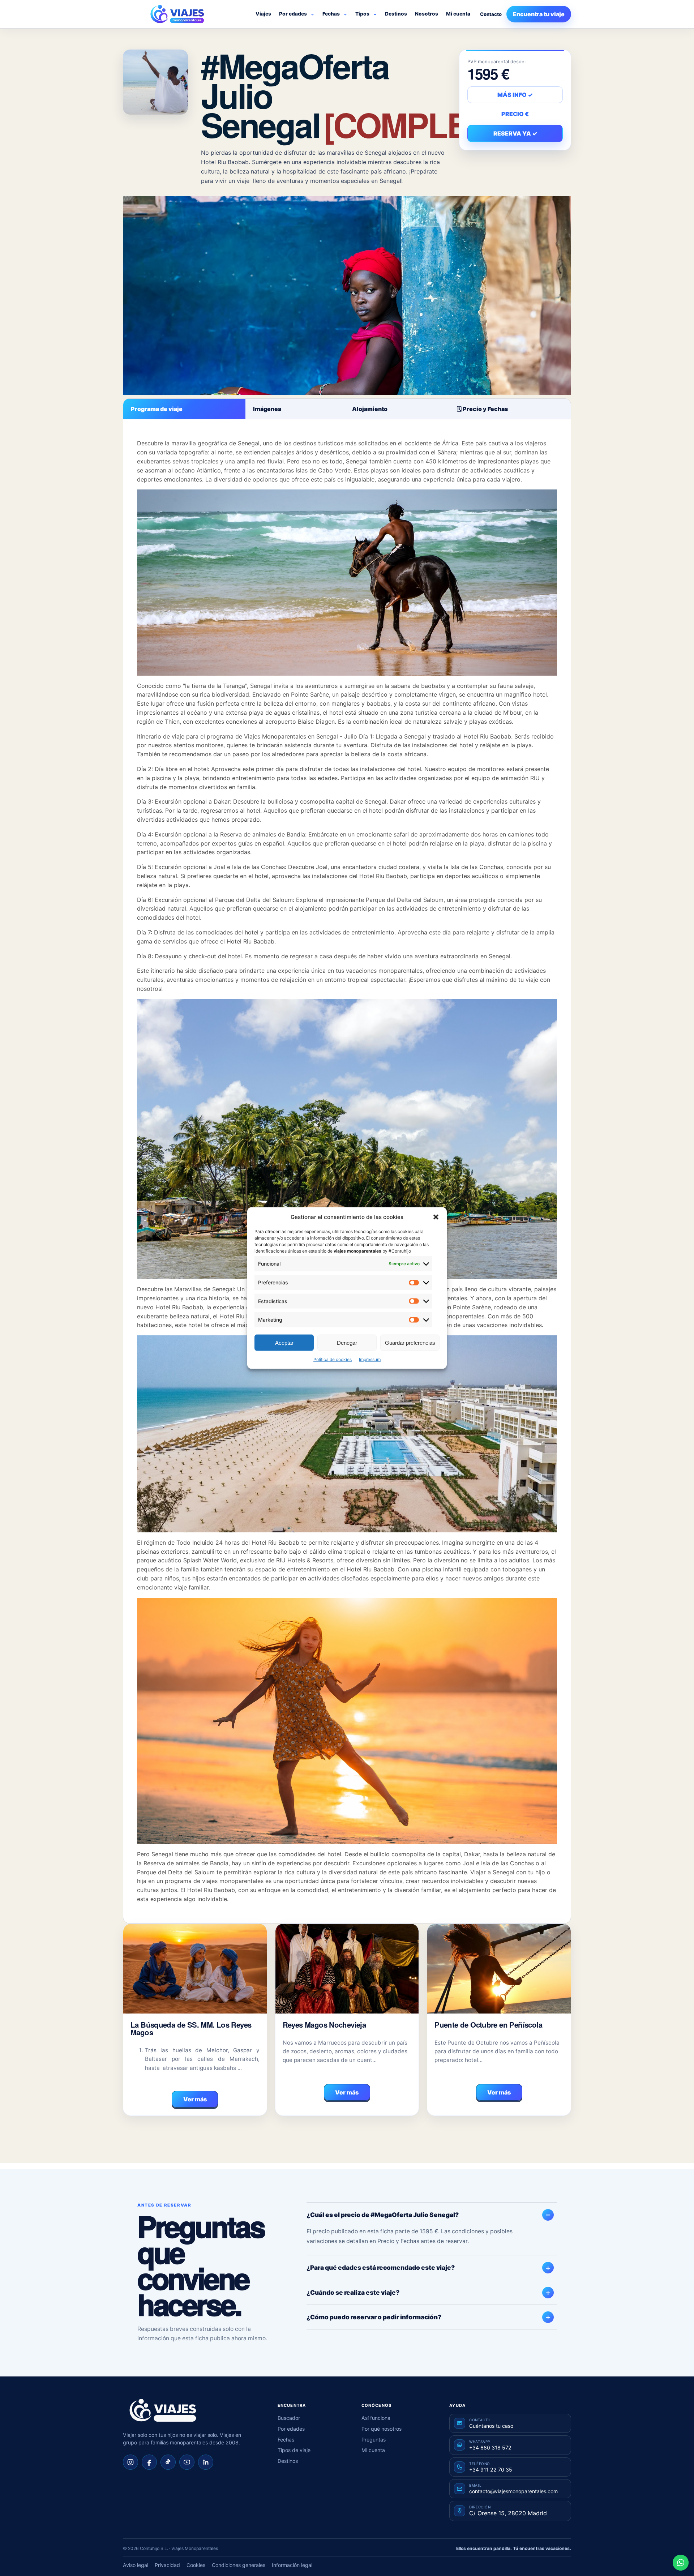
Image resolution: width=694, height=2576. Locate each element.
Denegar (347, 1342)
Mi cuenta (458, 14)
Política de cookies (333, 1359)
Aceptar (284, 1342)
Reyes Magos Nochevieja (324, 2025)
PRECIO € (515, 114)
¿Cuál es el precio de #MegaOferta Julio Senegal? (383, 2215)
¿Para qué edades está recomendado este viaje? (381, 2267)
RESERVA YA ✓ (515, 133)
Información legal (292, 2565)
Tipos (362, 14)
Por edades (293, 14)
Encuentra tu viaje (539, 14)
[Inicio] (163, 2410)
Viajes (263, 14)
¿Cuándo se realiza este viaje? (353, 2292)
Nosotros (427, 14)
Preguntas (374, 2440)
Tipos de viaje (294, 2450)
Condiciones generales (239, 2565)
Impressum (370, 1359)
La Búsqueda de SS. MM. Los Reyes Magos (191, 2029)
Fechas (331, 14)
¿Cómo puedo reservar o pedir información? (374, 2317)
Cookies (196, 2565)
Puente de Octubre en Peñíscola (488, 2025)
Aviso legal (136, 2565)
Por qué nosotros (382, 2429)
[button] (436, 1217)
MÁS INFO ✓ (515, 95)
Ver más (195, 2099)
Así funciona (376, 2418)
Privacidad (167, 2565)
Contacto (491, 14)
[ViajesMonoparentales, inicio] (177, 14)
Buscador (289, 2418)
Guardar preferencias (410, 1342)
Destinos (396, 14)
